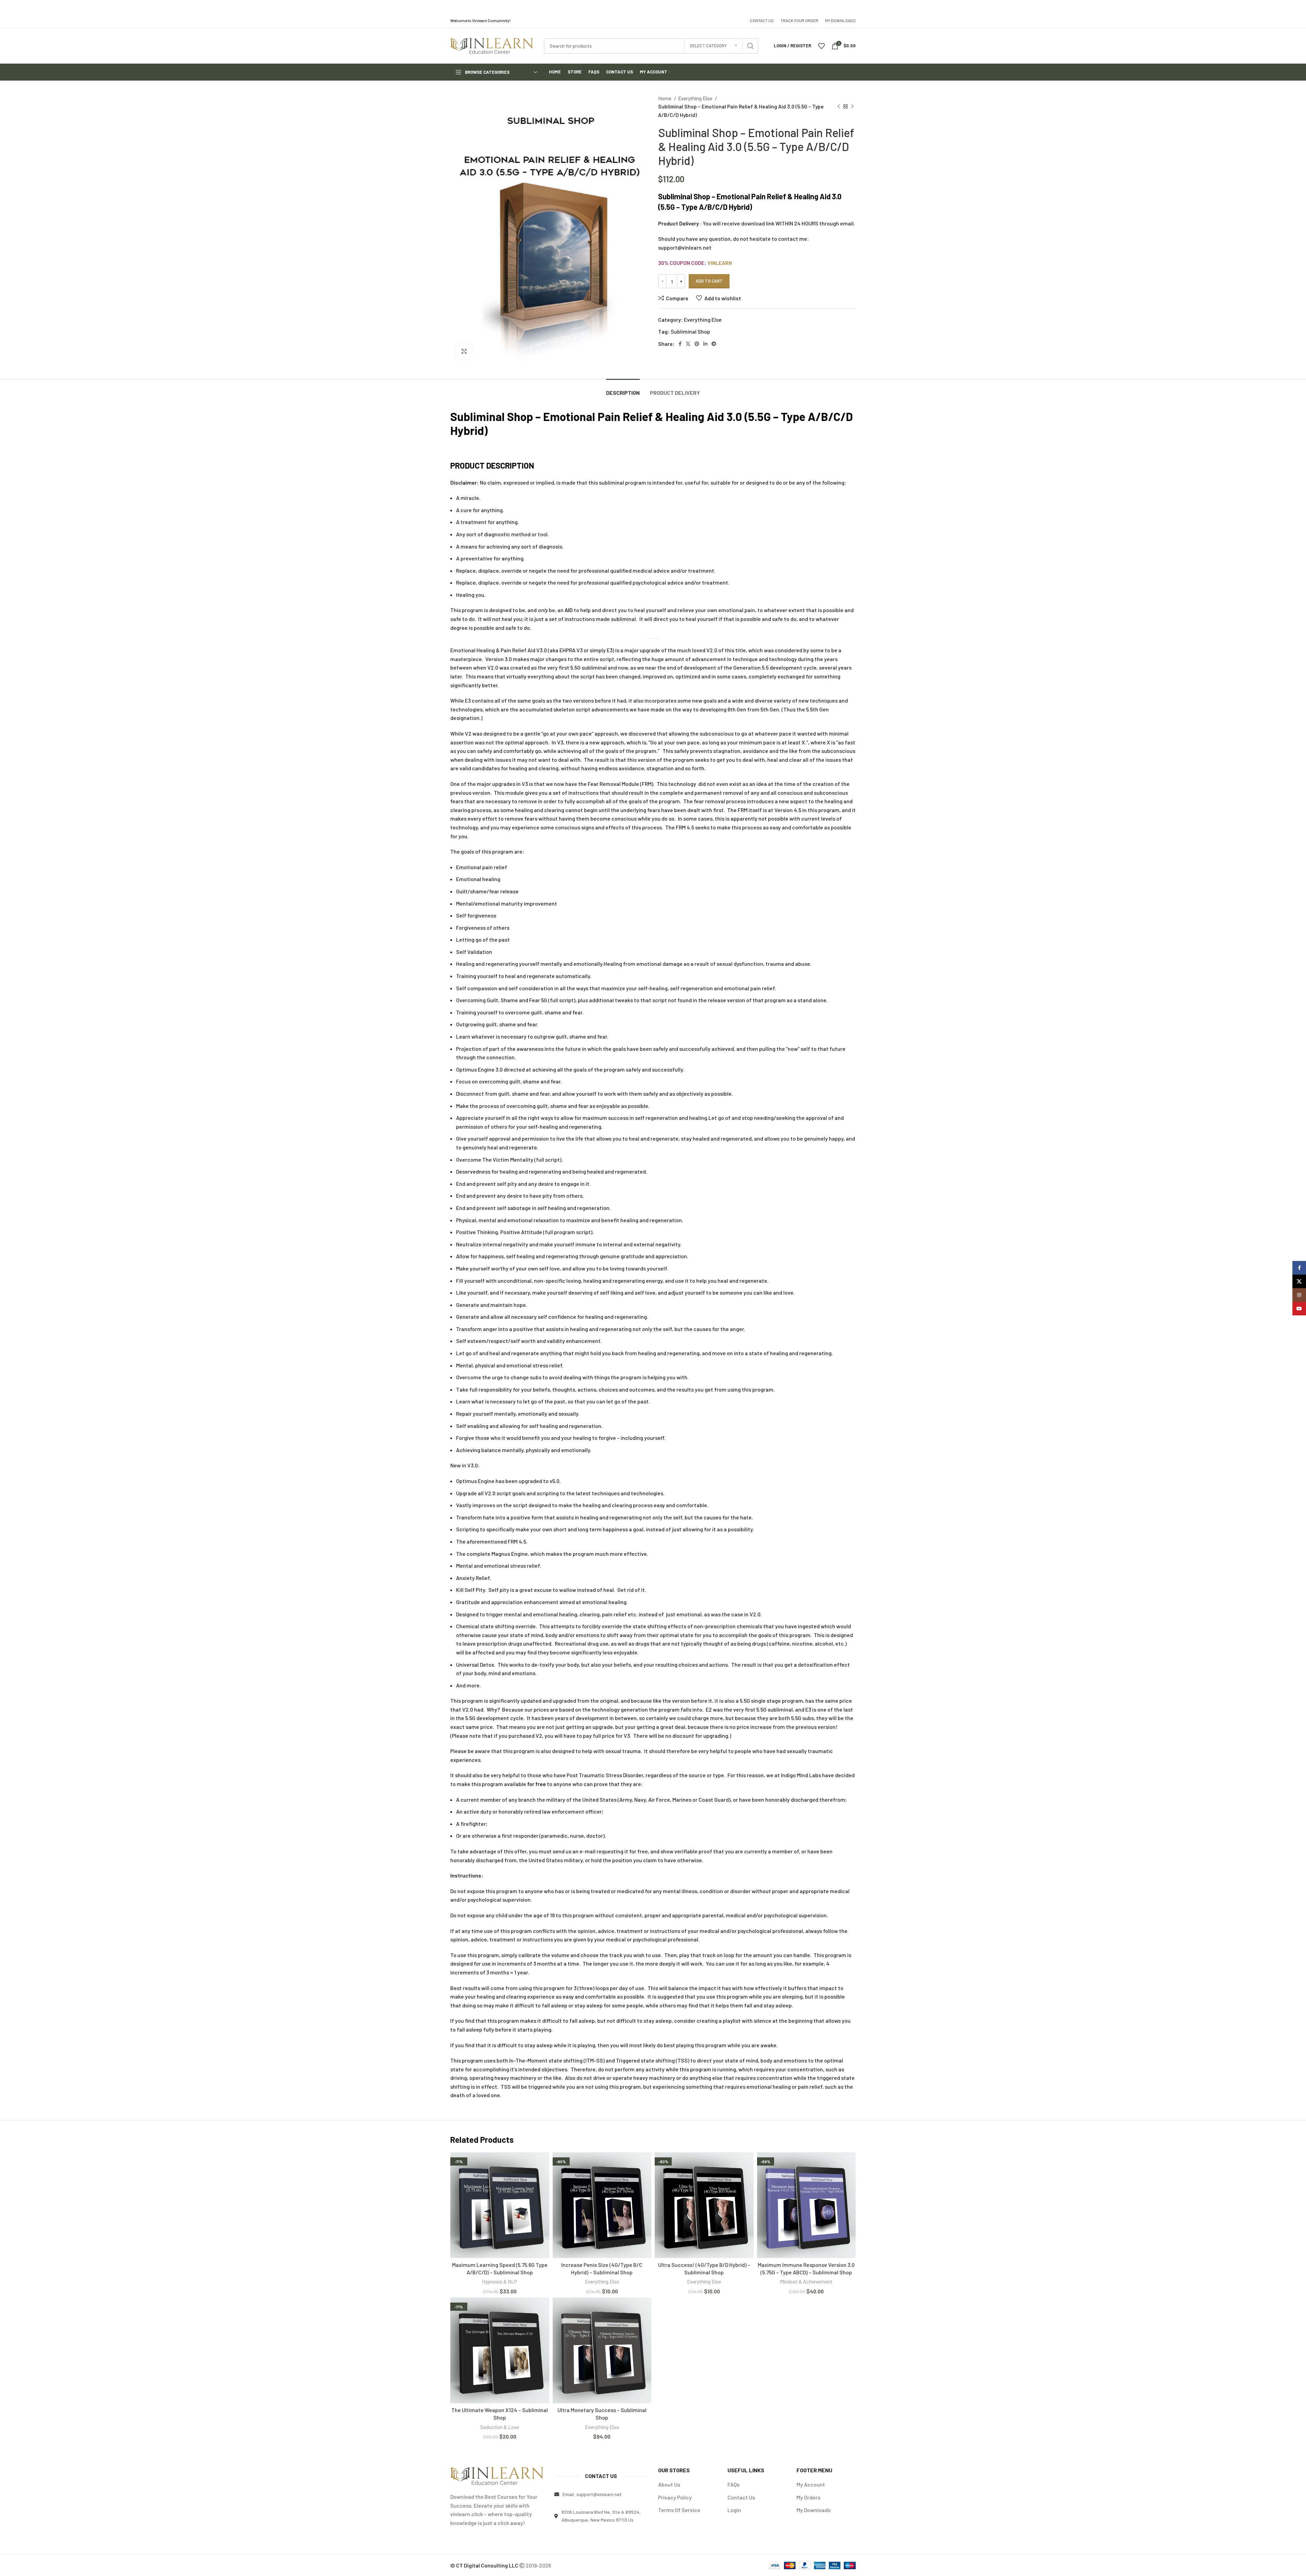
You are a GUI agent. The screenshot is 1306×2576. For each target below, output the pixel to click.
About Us (669, 2484)
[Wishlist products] (821, 46)
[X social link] (688, 344)
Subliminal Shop (690, 331)
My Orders (808, 2497)
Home (665, 98)
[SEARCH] (751, 46)
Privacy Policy (675, 2497)
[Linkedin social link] (705, 344)
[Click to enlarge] (464, 352)
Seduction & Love (500, 2427)
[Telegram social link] (714, 344)
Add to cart (709, 281)
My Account (811, 2484)
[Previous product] (839, 106)
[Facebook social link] (680, 344)
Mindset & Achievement (806, 2282)
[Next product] (852, 106)
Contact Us (741, 2497)
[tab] (623, 389)
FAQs (733, 2484)
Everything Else (696, 98)
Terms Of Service (679, 2510)
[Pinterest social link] (697, 344)
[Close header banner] (1297, 7)
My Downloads (814, 2510)
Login (734, 2510)
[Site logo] (492, 45)
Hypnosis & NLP (500, 2282)
